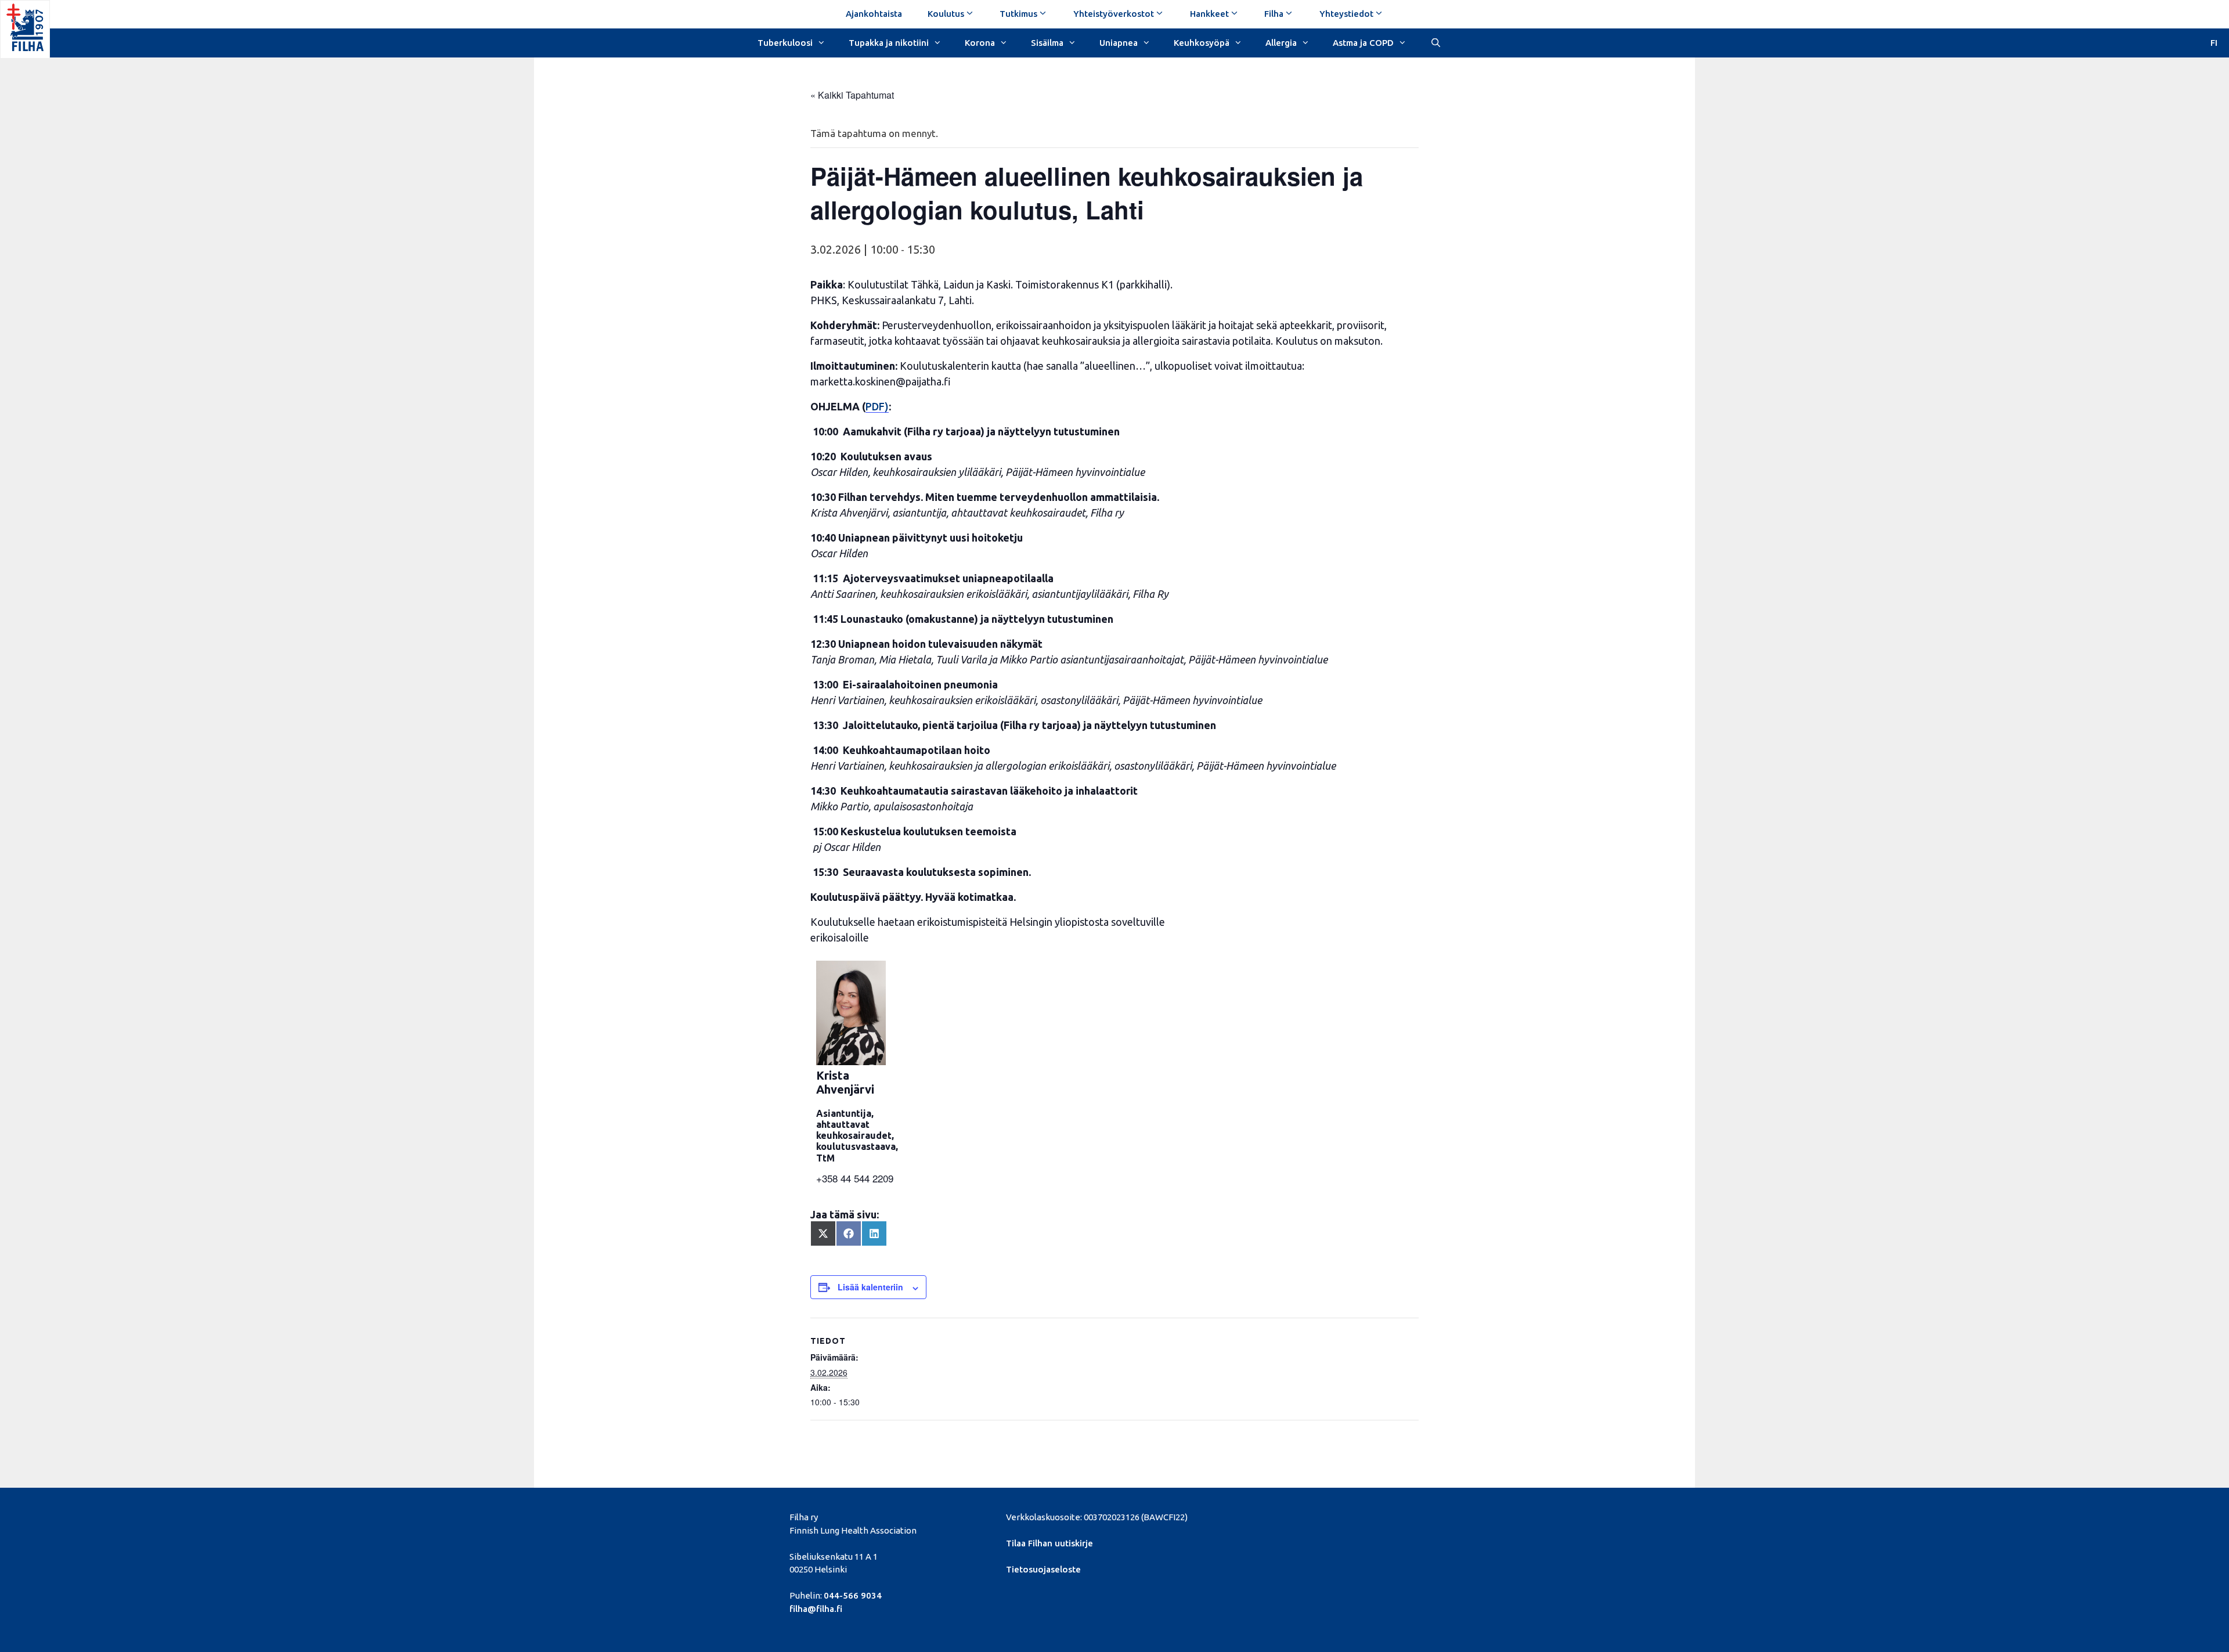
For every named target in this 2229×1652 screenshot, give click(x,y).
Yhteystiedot (1346, 14)
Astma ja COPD (1363, 43)
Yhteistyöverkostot (1114, 14)
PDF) (877, 406)
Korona (980, 43)
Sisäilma (1047, 43)
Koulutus (946, 14)
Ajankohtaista (874, 14)
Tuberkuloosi (785, 43)
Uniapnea (1119, 43)
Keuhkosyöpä (1202, 43)
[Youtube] (1351, 1516)
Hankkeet (1209, 14)
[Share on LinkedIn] (874, 1233)
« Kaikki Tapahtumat (852, 95)
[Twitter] (1312, 1516)
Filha (1274, 14)
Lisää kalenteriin (870, 1287)
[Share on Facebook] (849, 1233)
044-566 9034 (853, 1595)
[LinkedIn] (1331, 1516)
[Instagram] (1371, 1516)
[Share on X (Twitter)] (823, 1233)
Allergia (1281, 43)
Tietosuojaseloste (1043, 1569)
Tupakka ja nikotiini (889, 43)
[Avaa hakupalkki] (1435, 42)
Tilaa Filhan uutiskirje (1049, 1543)
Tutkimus (1018, 14)
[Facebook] (1291, 1516)
